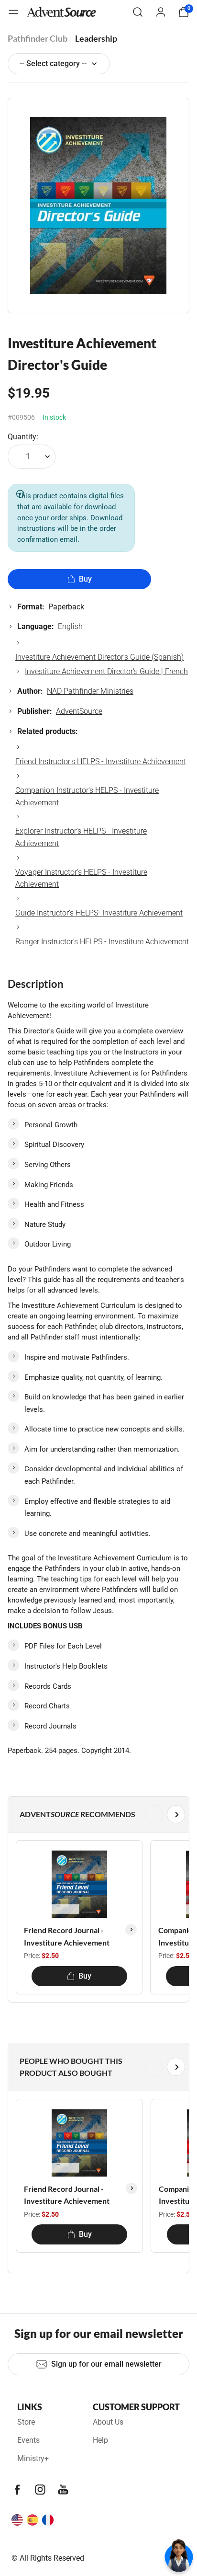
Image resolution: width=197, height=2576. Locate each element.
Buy (85, 579)
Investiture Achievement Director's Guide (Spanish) (99, 657)
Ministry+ (33, 2458)
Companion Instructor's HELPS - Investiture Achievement (87, 796)
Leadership (96, 38)
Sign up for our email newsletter (106, 2364)
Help (100, 2440)
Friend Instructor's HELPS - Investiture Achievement (101, 761)
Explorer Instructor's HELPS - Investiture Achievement (81, 837)
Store (26, 2422)
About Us (108, 2422)
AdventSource (79, 711)
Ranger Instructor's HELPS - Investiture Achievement (102, 942)
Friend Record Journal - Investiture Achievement (67, 1936)
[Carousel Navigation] (97, 1814)
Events (28, 2440)
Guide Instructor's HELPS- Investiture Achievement (99, 913)
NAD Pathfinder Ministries (90, 691)
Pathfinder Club (38, 38)
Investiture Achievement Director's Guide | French (106, 671)
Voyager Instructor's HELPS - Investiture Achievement (81, 878)
